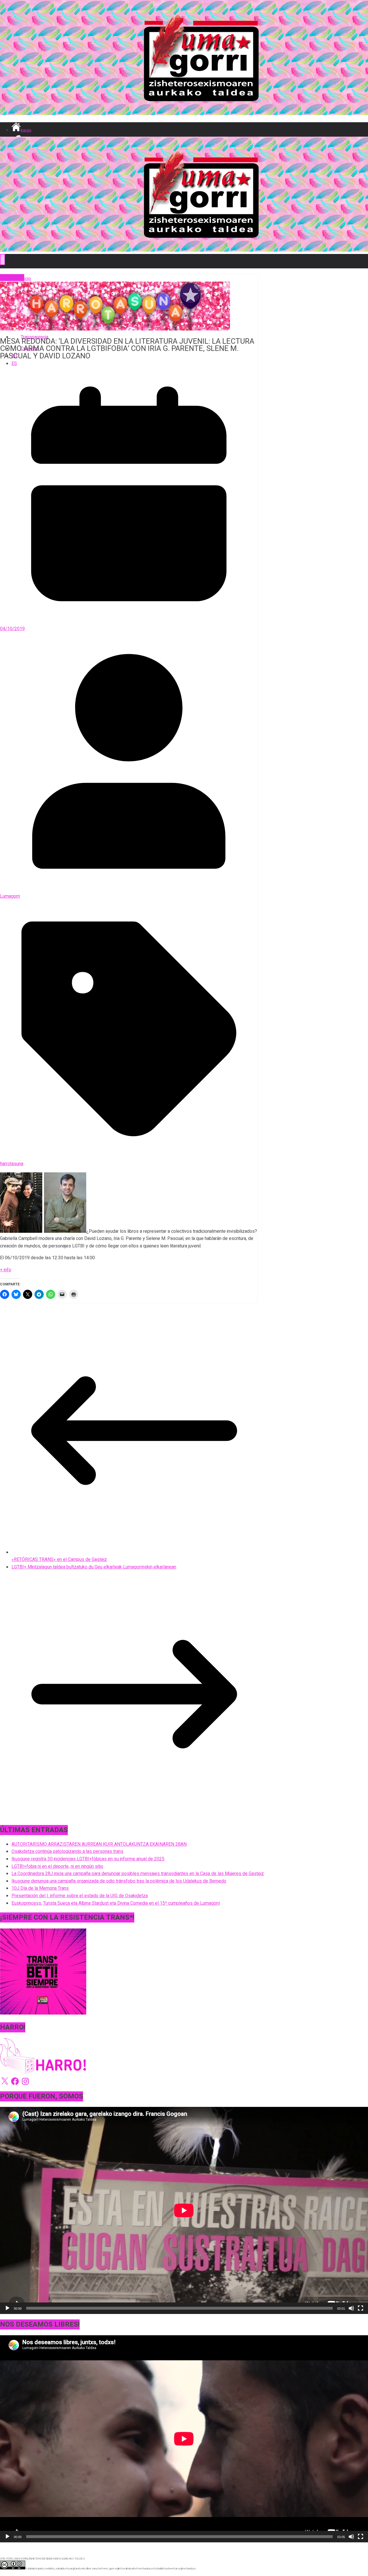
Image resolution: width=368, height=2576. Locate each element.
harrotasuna (12, 1164)
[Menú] (3, 260)
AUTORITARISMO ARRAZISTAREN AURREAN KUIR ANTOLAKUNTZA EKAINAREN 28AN (99, 1844)
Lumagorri (10, 896)
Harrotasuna (12, 278)
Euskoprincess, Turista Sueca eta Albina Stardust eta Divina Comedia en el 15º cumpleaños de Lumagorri (116, 1903)
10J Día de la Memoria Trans (40, 1888)
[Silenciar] (351, 2308)
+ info (6, 1270)
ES (14, 364)
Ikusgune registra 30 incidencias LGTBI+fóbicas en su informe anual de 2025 (88, 1859)
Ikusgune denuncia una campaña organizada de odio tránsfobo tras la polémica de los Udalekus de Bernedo (119, 1881)
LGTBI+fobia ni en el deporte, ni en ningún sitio (57, 1866)
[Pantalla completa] (361, 2308)
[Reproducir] (7, 2308)
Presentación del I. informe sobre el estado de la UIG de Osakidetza (80, 1896)
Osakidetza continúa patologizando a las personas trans (67, 1851)
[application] (184, 2210)
